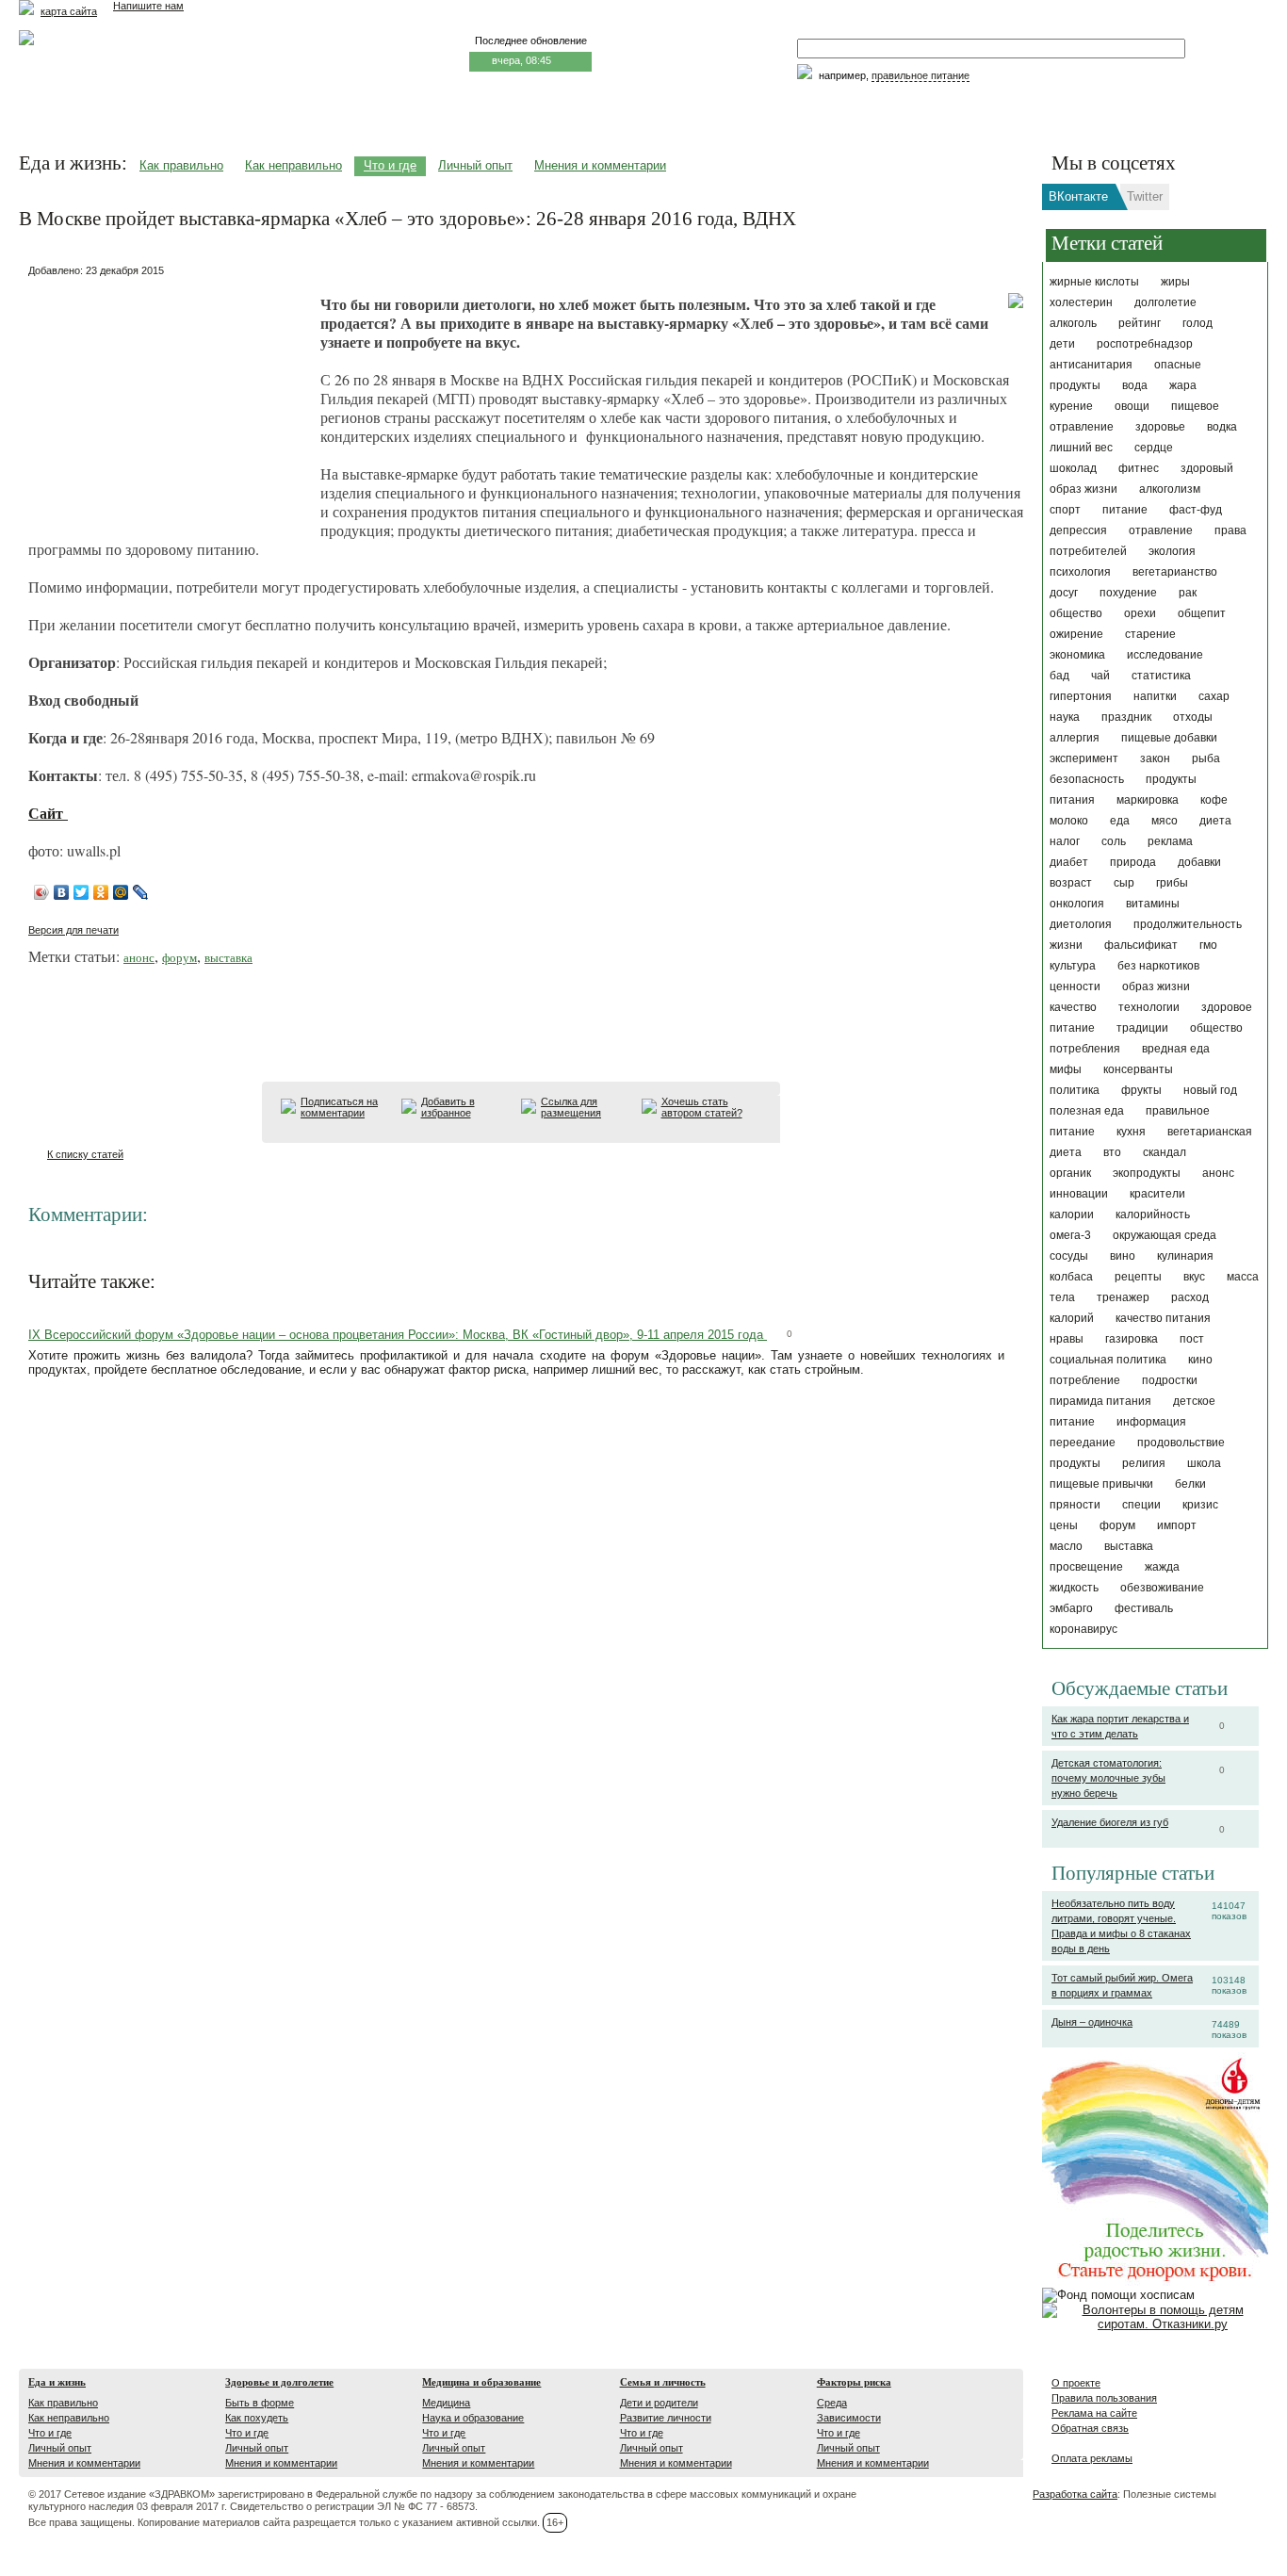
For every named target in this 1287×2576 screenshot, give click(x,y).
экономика (1077, 655)
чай (1100, 676)
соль (1114, 841)
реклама (1170, 841)
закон (1155, 758)
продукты (1075, 1463)
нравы (1067, 1339)
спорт (1065, 510)
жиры (1175, 282)
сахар (1214, 696)
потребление (1085, 1380)
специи (1141, 1505)
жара (1183, 385)
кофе (1214, 800)
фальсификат (1141, 945)
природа (1133, 862)
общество (1076, 613)
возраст (1071, 883)
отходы (1193, 717)
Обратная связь (1090, 2428)
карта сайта (69, 11)
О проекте (1076, 2383)
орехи (1140, 613)
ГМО (1208, 945)
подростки (1170, 1380)
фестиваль (1144, 1608)
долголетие (1165, 302)
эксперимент (1084, 758)
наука (1065, 717)
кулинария (1185, 1256)
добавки (1199, 862)
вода (1135, 385)
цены (1064, 1525)
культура (1073, 966)
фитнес (1139, 468)
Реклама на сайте (1094, 2413)
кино (1200, 1360)
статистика (1161, 676)
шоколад (1073, 468)
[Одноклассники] (101, 892)
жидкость (1074, 1588)
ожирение (1076, 634)
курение (1071, 406)
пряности (1075, 1505)
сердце (1154, 448)
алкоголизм (1170, 489)
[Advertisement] (170, 400)
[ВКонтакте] (62, 892)
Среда (832, 2403)
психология (1080, 572)
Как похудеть (257, 2418)
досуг (1064, 593)
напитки (1155, 696)
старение (1150, 634)
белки (1190, 1484)
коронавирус (1083, 1629)
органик (1070, 1173)
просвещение (1086, 1567)
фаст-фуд (1196, 510)
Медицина (446, 2403)
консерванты (1138, 1069)
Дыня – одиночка (1092, 2022)
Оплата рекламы (1092, 2458)
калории (1072, 1215)
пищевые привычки (1101, 1484)
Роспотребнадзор (1145, 344)
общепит (1202, 613)
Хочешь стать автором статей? (702, 1107)
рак (1188, 593)
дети (1062, 344)
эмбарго (1071, 1608)
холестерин (1081, 302)
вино (1123, 1256)
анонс (1218, 1173)
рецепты (1138, 1277)
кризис (1200, 1505)
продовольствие (1181, 1443)
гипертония (1081, 696)
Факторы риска (854, 2382)
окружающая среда (1165, 1235)
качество (1073, 1007)
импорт (1177, 1525)
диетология (1081, 924)
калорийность (1153, 1215)
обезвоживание (1162, 1588)
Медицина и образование (481, 2382)
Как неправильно (293, 165)
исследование (1165, 655)
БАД (1059, 676)
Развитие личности (666, 2418)
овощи (1132, 406)
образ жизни (1156, 986)
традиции (1142, 1028)
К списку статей (85, 1154)
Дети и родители (659, 2403)
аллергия (1075, 738)
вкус (1194, 1277)
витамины (1153, 904)
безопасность (1087, 779)
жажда (1162, 1567)
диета (1215, 821)
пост (1192, 1339)
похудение (1128, 593)
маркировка (1148, 800)
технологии (1149, 1007)
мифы (1066, 1069)
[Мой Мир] (121, 892)
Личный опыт (475, 165)
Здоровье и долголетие (279, 2382)
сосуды (1069, 1256)
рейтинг (1140, 323)
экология (1172, 551)
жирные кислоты (1094, 282)
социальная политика (1108, 1360)
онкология (1077, 904)
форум (1117, 1525)
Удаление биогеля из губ (1110, 1822)
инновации (1079, 1194)
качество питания (1163, 1318)
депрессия (1078, 530)
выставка (1129, 1546)
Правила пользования (1104, 2398)
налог (1065, 841)
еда (1120, 821)
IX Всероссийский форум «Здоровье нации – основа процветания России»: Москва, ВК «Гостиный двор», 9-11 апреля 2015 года (398, 1335)
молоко (1069, 821)
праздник (1126, 717)
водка (1222, 427)
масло (1066, 1546)
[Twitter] (81, 892)
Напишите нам (148, 6)
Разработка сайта (1075, 2494)
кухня (1131, 1132)
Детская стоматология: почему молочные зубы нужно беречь (1108, 1778)
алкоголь (1073, 323)
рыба (1206, 758)
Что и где (390, 165)
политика (1075, 1090)
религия (1144, 1463)
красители (1157, 1194)
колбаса (1071, 1277)
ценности (1075, 986)
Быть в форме (260, 2403)
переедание (1083, 1443)
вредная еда (1176, 1049)
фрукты (1141, 1090)
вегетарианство (1175, 572)
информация (1151, 1422)
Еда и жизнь (57, 2382)
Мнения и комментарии (600, 165)
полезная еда (1087, 1111)
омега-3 (1070, 1235)
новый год (1210, 1090)
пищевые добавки (1169, 738)
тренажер (1123, 1297)
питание (1125, 510)
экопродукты (1147, 1173)
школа (1204, 1463)
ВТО (1112, 1152)
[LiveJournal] (141, 892)
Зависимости (849, 2418)
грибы (1172, 883)
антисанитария (1091, 365)
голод (1197, 323)
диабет (1069, 862)
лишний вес (1081, 448)
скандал (1165, 1152)
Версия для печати (73, 930)
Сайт (48, 813)
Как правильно (181, 165)
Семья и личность (663, 2382)
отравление (1161, 530)
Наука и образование (473, 2418)
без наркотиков (1158, 966)
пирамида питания (1100, 1401)
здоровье (1160, 427)
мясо (1165, 821)
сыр (1124, 883)
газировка (1132, 1339)
